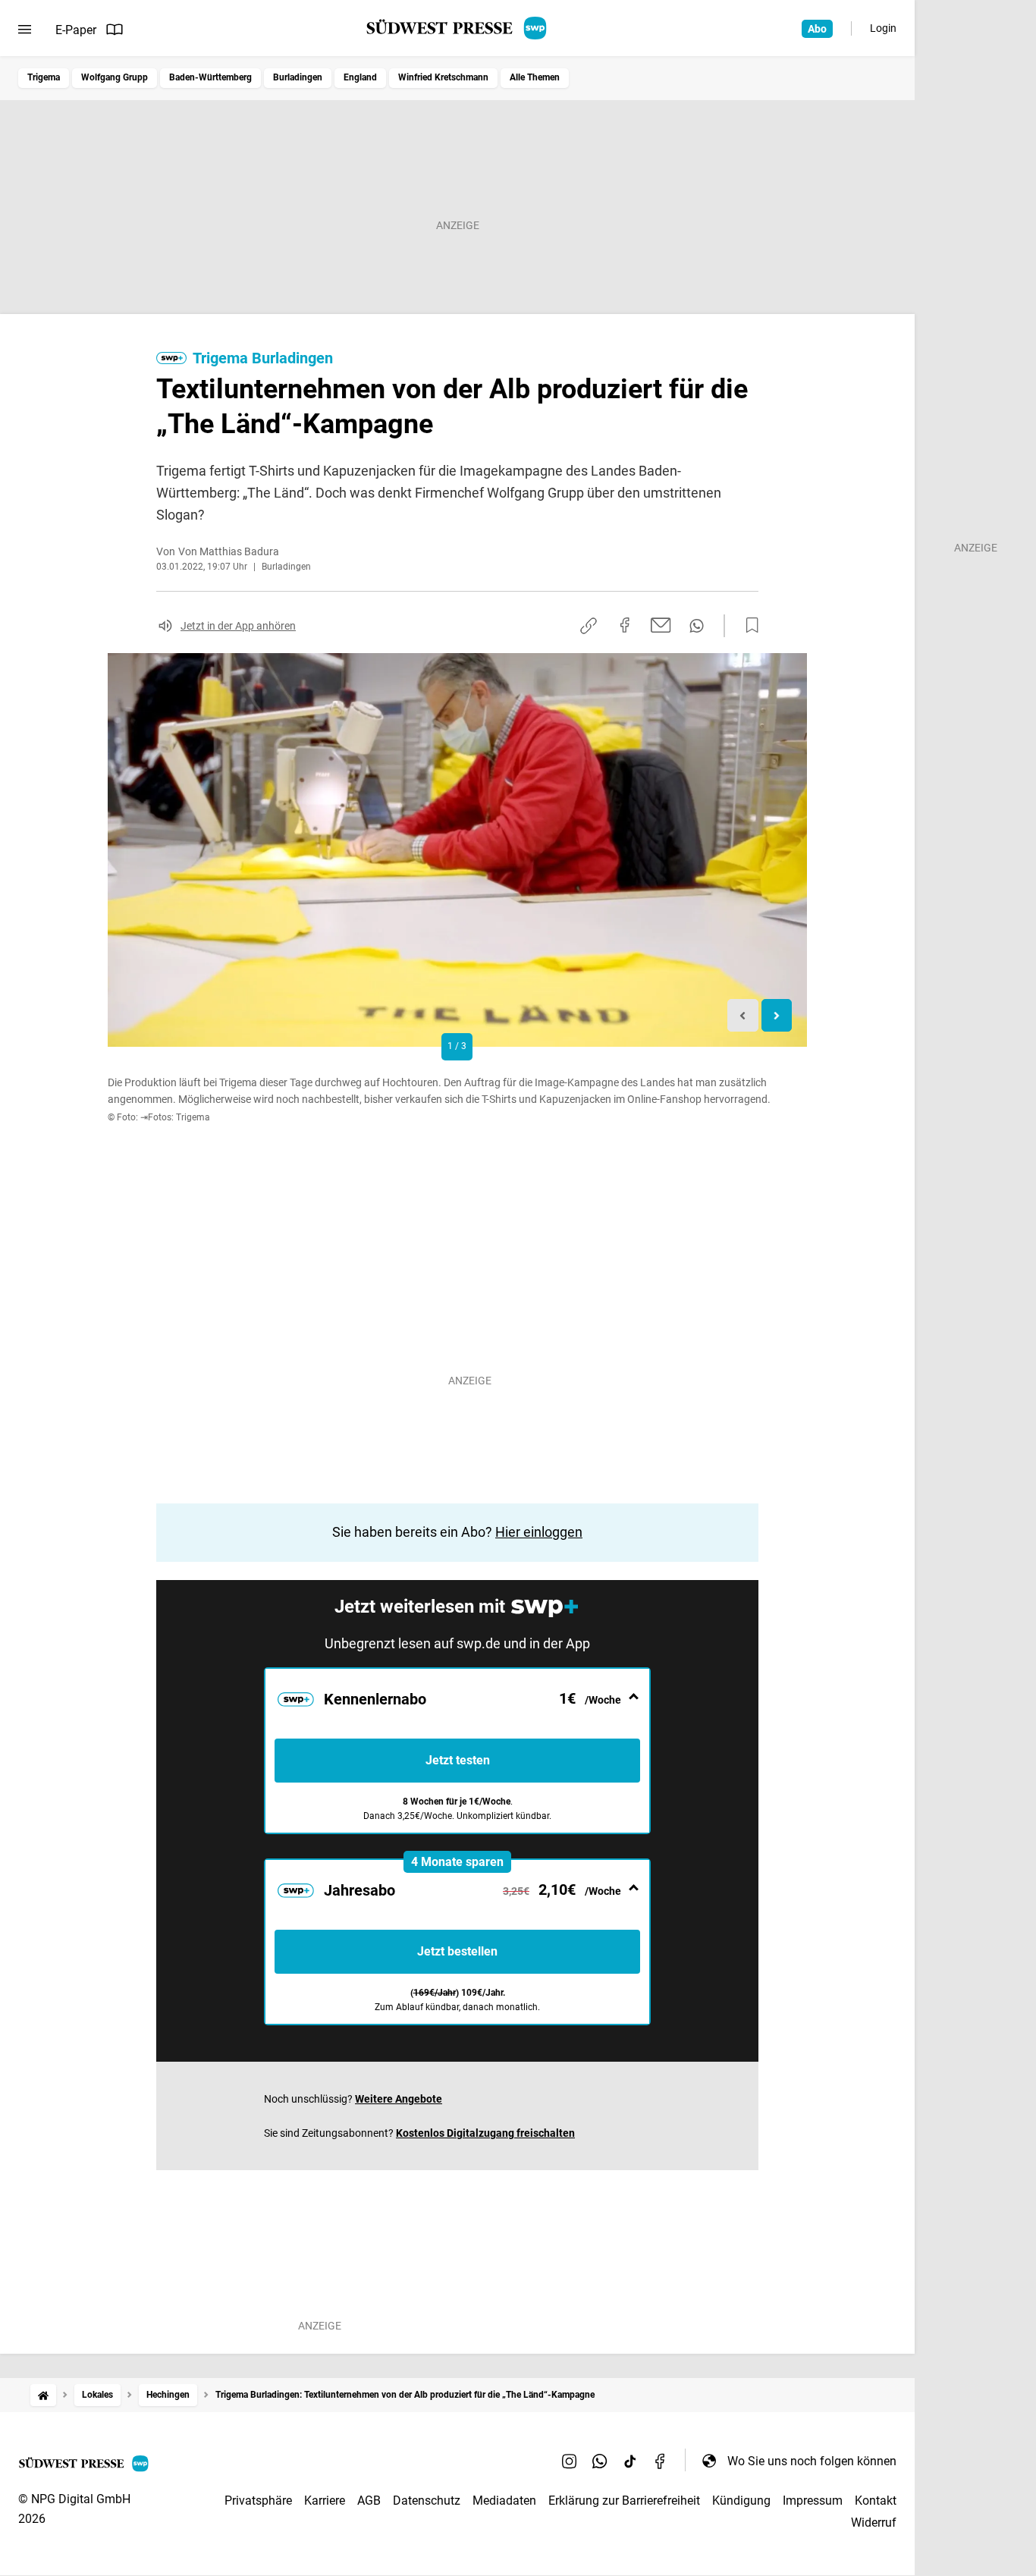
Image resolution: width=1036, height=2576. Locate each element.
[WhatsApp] (600, 2461)
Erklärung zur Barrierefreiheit (624, 2501)
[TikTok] (630, 2461)
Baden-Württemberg (210, 77)
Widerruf (874, 2523)
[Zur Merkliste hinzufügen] (748, 626)
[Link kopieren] (589, 626)
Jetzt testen (458, 1760)
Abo (817, 29)
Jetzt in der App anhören (238, 626)
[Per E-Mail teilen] (661, 625)
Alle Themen (535, 77)
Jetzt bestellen (457, 1951)
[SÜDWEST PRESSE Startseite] (458, 28)
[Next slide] (777, 1015)
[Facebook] (661, 2461)
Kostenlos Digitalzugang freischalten (485, 2133)
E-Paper (76, 30)
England (360, 77)
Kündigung (741, 2501)
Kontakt (876, 2501)
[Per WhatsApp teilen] (697, 626)
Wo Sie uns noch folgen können (812, 2461)
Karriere (325, 2501)
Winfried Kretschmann (443, 77)
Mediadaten (504, 2501)
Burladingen (298, 77)
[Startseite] (43, 2395)
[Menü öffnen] (25, 30)
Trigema (44, 77)
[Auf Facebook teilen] (625, 625)
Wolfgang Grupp (115, 77)
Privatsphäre (258, 2501)
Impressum (813, 2501)
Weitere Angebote (399, 2099)
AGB (369, 2501)
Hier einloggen (539, 1532)
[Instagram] (570, 2461)
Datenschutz (427, 2501)
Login (883, 28)
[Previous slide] (743, 1015)
